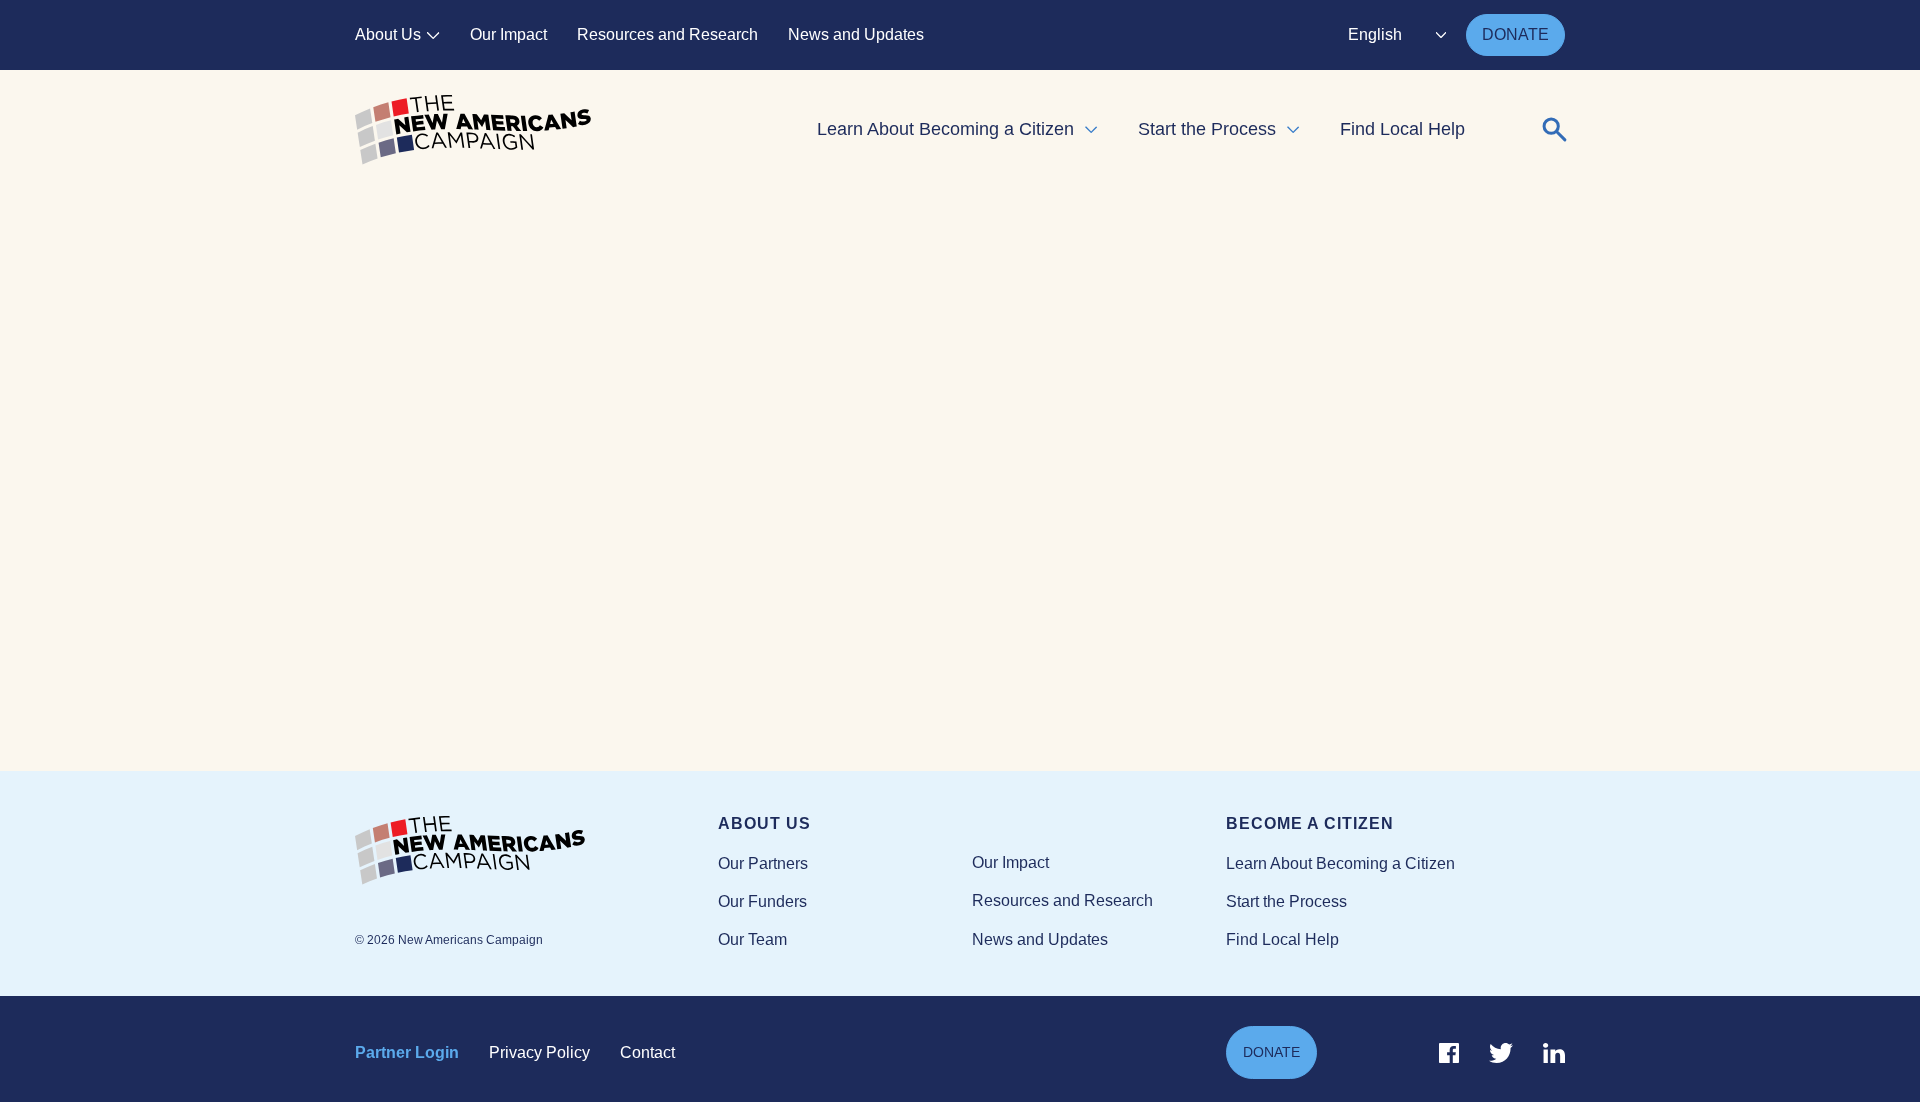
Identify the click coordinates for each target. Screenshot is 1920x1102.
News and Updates (856, 34)
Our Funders (762, 901)
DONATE (1515, 34)
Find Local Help (1402, 129)
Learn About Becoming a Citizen (945, 129)
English (1375, 34)
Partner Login (407, 1052)
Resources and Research (667, 34)
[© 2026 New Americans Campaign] (536, 851)
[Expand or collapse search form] (1555, 130)
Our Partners (763, 863)
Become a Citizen (1310, 823)
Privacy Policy (539, 1052)
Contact (647, 1052)
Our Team (752, 939)
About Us (388, 34)
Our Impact (508, 34)
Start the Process (1207, 129)
